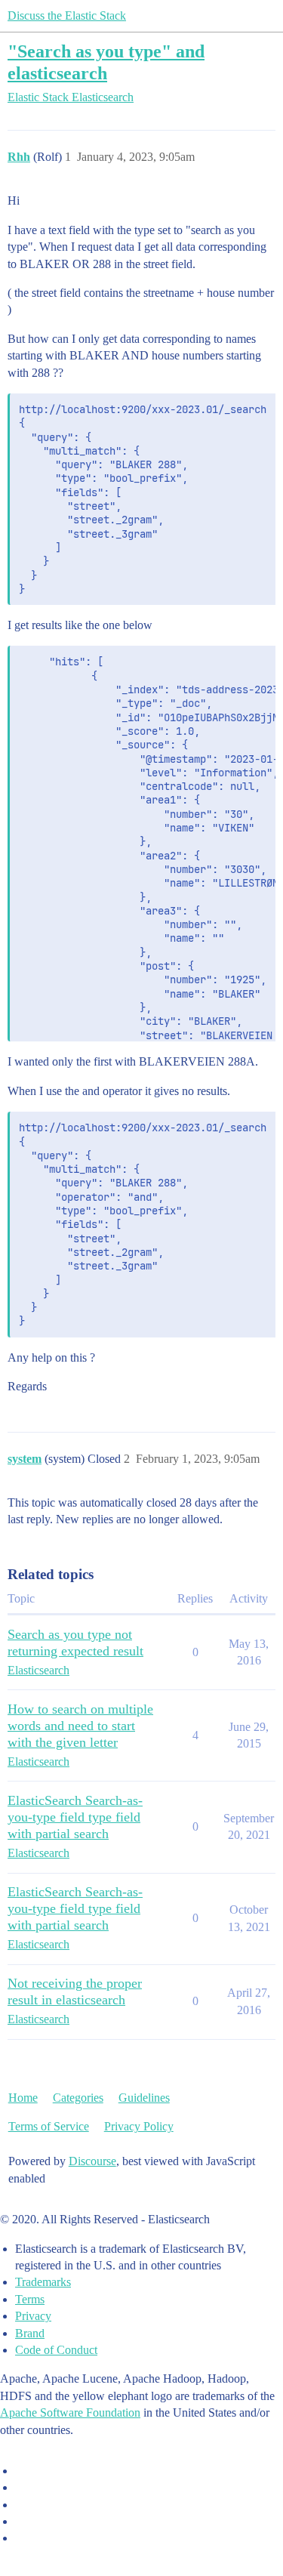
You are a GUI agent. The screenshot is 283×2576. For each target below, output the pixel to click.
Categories (78, 2098)
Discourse (92, 2161)
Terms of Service (49, 2126)
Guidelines (144, 2098)
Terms (30, 2299)
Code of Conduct (56, 2350)
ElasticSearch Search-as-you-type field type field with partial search (75, 1817)
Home (23, 2098)
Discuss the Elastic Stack (67, 15)
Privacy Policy (139, 2126)
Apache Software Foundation (70, 2412)
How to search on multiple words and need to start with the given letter (80, 1726)
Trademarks (43, 2282)
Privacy (33, 2316)
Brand (30, 2333)
